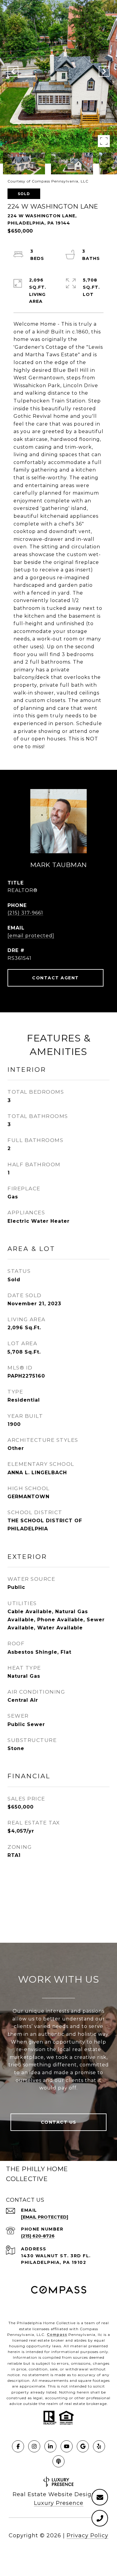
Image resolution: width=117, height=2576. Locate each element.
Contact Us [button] (59, 2122)
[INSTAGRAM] (34, 2446)
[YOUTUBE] (67, 2446)
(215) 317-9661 (25, 913)
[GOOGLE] (83, 2446)
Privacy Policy (87, 2535)
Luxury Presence (59, 2503)
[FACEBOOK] (18, 2446)
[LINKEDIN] (50, 2446)
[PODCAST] (58, 2461)
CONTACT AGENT (55, 978)
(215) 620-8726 (38, 2236)
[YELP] (99, 2446)
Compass (57, 2335)
